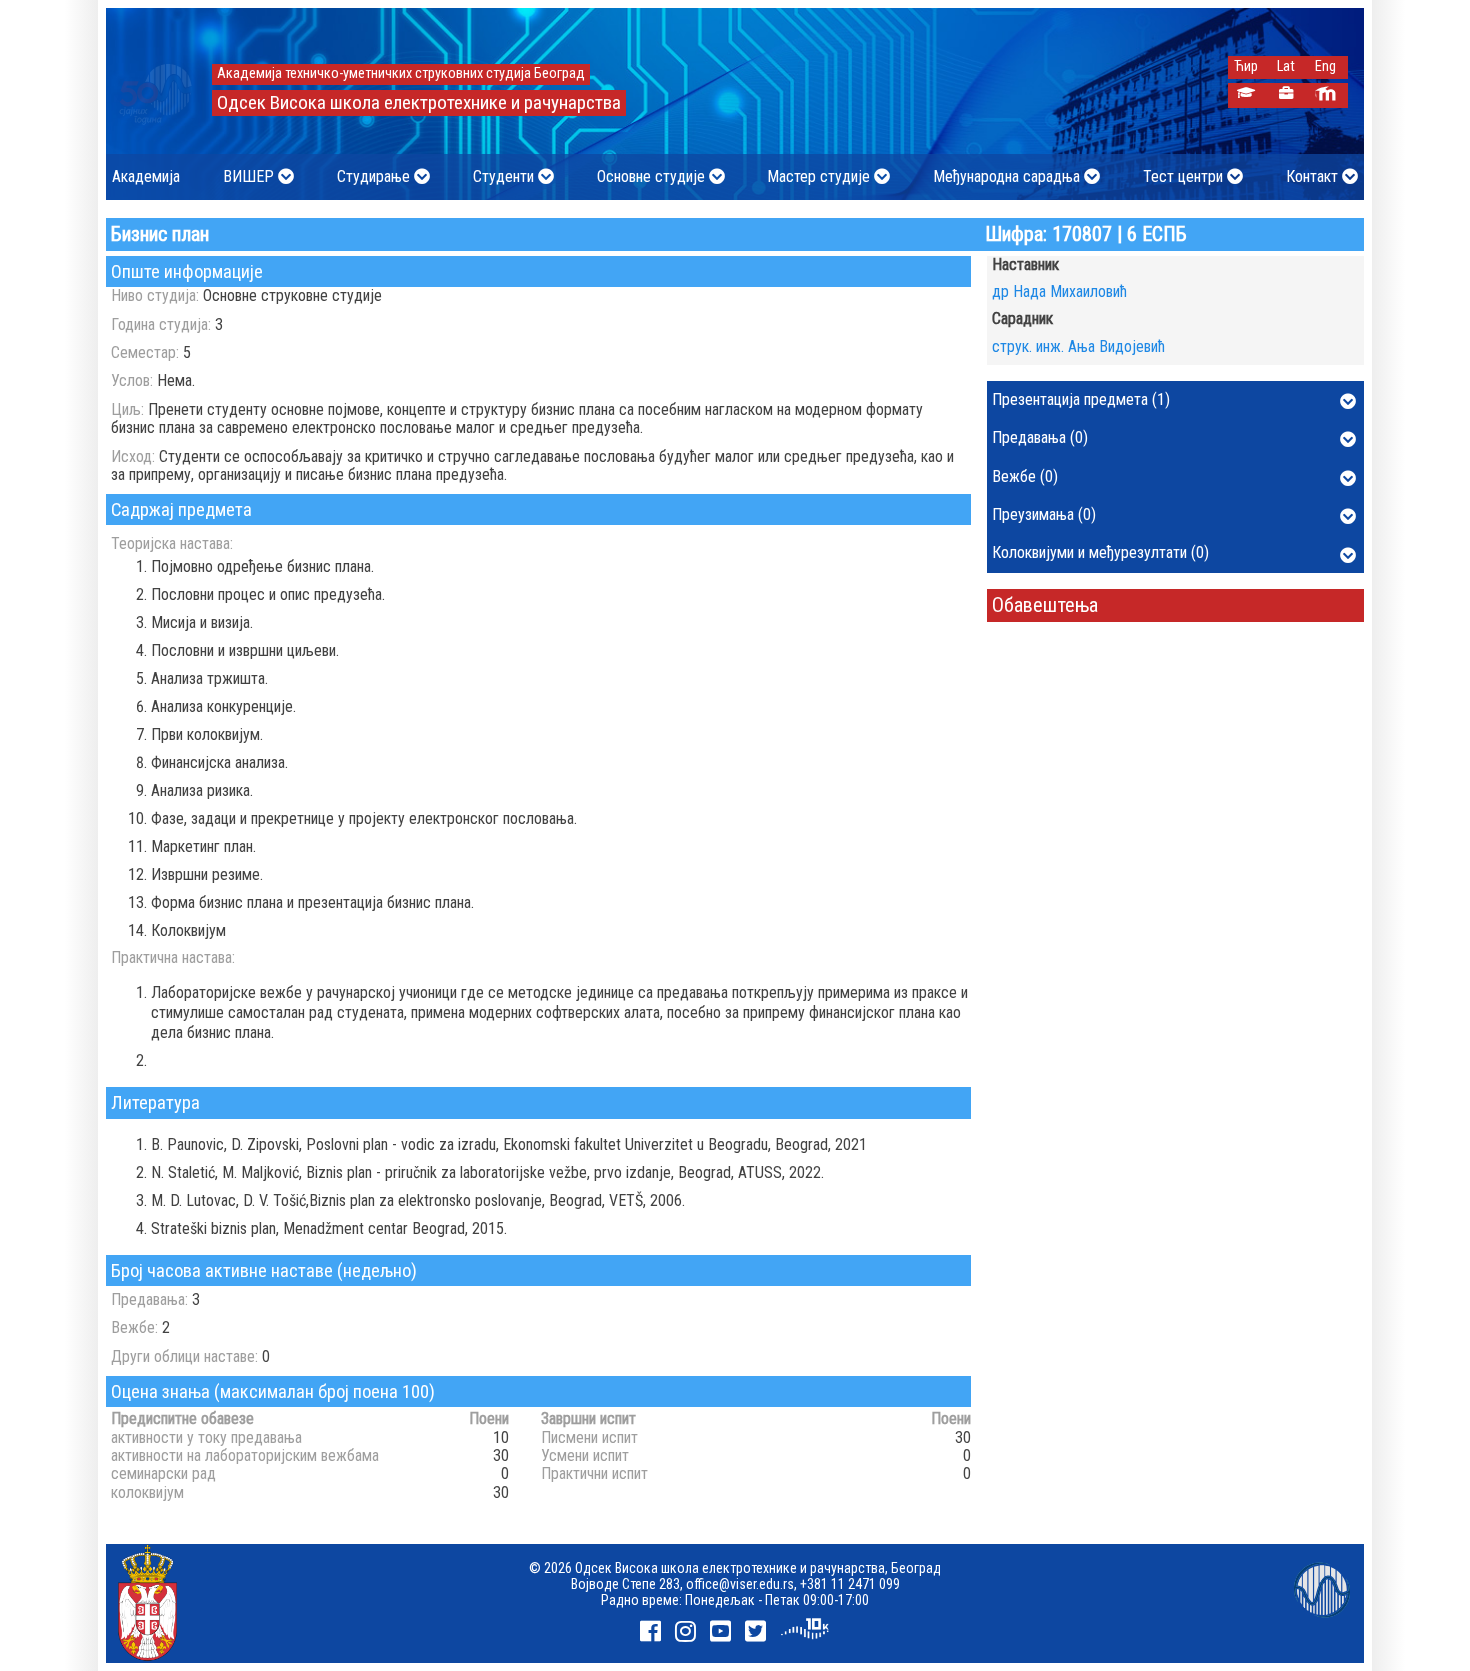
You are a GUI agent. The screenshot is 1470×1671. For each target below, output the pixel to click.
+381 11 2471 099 (850, 1584)
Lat (1286, 66)
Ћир (1246, 66)
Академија (146, 176)
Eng (1325, 66)
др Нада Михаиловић (1059, 291)
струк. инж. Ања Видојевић (1078, 346)
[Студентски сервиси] (1245, 95)
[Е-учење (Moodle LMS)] (1325, 95)
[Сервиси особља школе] (1285, 95)
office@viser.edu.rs (740, 1584)
